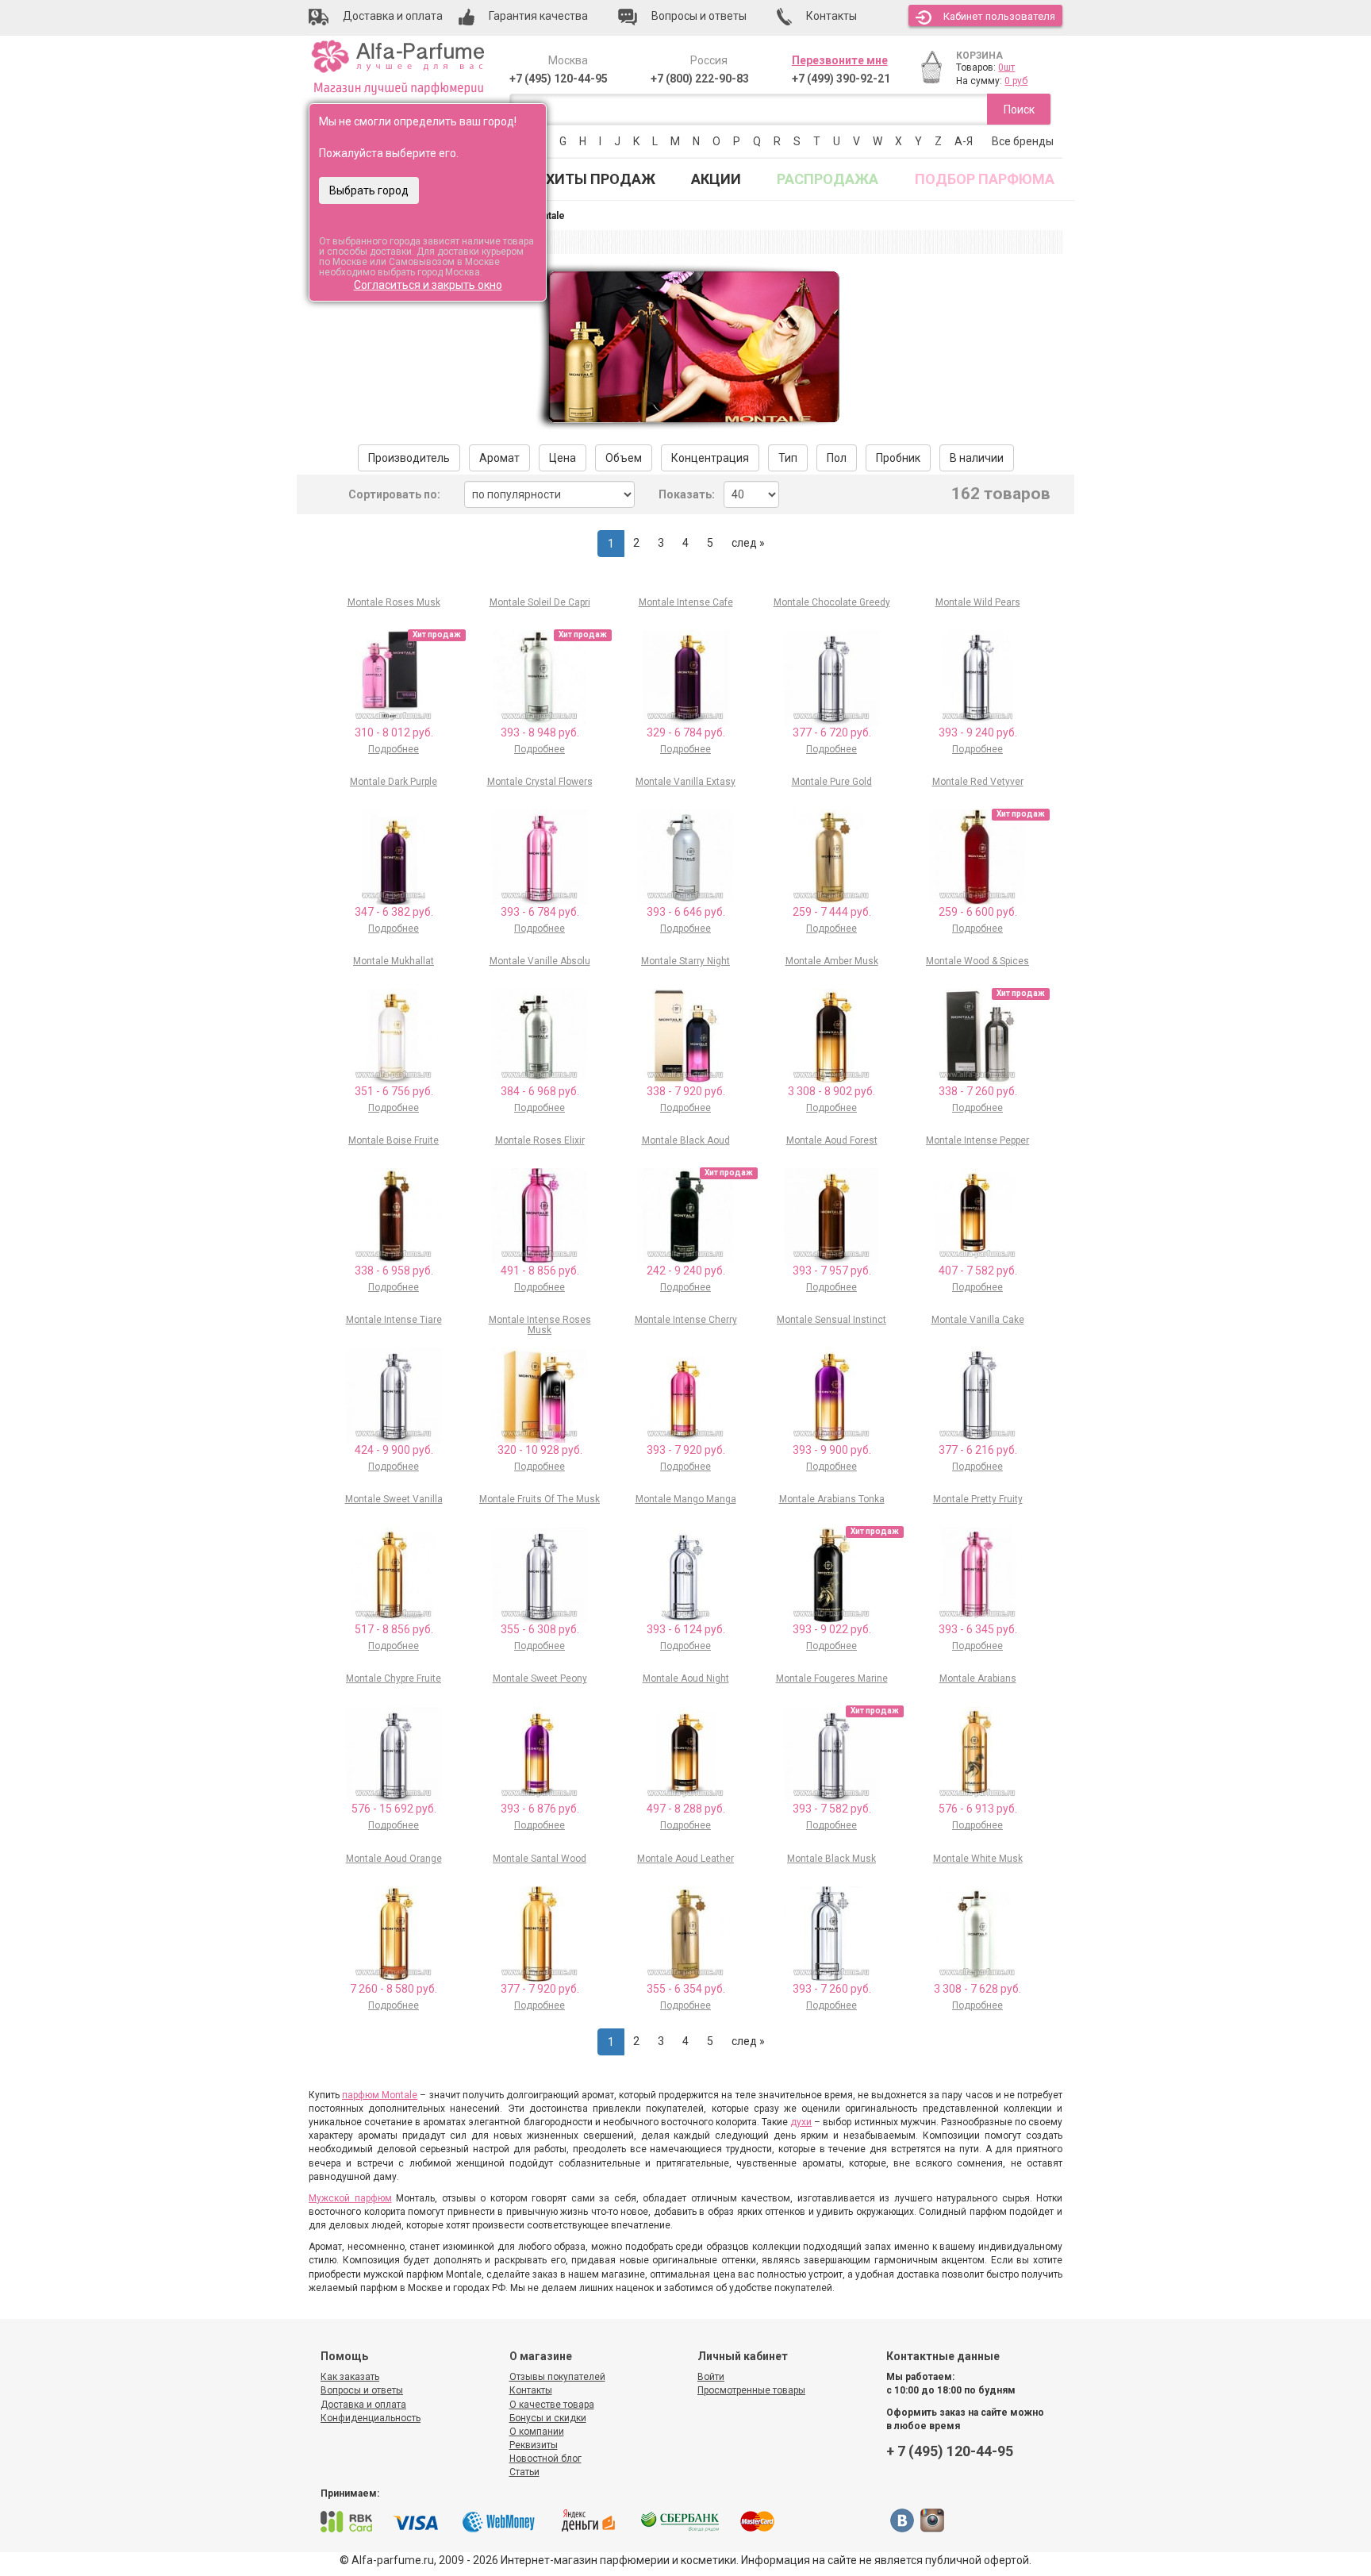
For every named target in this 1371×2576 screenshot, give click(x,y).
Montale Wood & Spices (977, 961)
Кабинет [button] (999, 16)
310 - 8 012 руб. (394, 732)
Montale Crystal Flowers (540, 782)
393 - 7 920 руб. (686, 1450)
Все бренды (1023, 141)
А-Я (964, 141)
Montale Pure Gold (832, 782)
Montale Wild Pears (978, 602)
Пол (837, 458)
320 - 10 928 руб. (540, 1450)
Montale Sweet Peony (540, 1678)
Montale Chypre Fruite (394, 1678)
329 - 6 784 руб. (686, 732)
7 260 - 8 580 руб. (394, 1989)
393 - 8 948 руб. (540, 732)
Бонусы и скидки (548, 2418)
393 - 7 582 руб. (832, 1809)
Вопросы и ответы (362, 2390)
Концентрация (710, 458)
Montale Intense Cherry (686, 1320)
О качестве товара (552, 2405)
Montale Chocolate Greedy (832, 602)
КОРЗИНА (979, 56)
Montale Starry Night (685, 961)
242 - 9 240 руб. (686, 1271)
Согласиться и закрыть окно (428, 285)
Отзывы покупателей (557, 2377)
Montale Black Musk (831, 1859)
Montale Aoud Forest (832, 1140)
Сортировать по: (394, 494)
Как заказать (350, 2377)
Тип (788, 458)
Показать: (687, 494)
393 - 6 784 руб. (540, 912)
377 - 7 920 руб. (540, 1989)
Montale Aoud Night (686, 1678)
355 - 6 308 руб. (540, 1629)
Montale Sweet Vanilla (394, 1499)
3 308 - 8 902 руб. (831, 1091)
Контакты (531, 2390)
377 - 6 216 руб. (978, 1450)
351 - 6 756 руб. (394, 1091)
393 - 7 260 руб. (832, 1989)
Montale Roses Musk (394, 602)
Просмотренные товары (751, 2390)
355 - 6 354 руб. (686, 1989)
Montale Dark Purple (394, 782)
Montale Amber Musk (832, 961)
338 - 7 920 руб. (686, 1091)
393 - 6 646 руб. (686, 912)
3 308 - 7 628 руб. (977, 1989)
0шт (1006, 67)
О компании (537, 2432)
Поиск (1019, 110)
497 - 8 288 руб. (686, 1809)
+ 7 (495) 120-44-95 (950, 2451)
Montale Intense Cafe (686, 602)
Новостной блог (545, 2459)
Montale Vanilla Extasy (685, 782)
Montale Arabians (978, 1678)
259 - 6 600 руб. (978, 912)
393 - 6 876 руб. (540, 1809)
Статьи (524, 2472)
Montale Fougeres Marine (832, 1678)
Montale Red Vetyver (978, 782)
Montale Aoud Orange (394, 1859)
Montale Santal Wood (540, 1859)
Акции (716, 179)
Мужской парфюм (350, 2198)
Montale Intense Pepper (977, 1140)
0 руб (1016, 81)
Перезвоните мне (840, 60)
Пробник (898, 458)
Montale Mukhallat (394, 961)
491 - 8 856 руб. (540, 1271)
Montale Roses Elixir (540, 1140)
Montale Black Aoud (686, 1140)
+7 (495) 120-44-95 (559, 79)
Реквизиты (534, 2445)
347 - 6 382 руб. (394, 912)
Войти (711, 2377)
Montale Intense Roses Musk (540, 1325)
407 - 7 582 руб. (978, 1271)
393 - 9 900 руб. (832, 1450)
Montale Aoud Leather (685, 1859)
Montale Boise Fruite (394, 1140)
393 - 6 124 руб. (686, 1629)
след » (748, 543)
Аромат (499, 458)
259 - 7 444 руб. (832, 912)
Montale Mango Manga (686, 1499)
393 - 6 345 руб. (978, 1629)
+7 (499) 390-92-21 (841, 79)
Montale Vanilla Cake (978, 1320)
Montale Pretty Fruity (978, 1499)
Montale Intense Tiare (394, 1320)
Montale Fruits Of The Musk (540, 1499)
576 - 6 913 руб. (978, 1809)
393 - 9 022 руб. (832, 1629)
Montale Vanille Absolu (540, 961)
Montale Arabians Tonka (832, 1499)
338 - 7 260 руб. (978, 1091)
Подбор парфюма (985, 179)
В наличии (977, 458)
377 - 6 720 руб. (832, 732)
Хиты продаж (601, 179)
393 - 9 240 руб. (978, 732)
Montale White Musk (978, 1859)
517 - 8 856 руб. (394, 1629)
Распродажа (828, 179)
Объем (624, 458)
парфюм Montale (380, 2095)
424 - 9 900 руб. (394, 1450)
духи (801, 2122)
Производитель (409, 458)
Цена (563, 458)
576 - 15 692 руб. (394, 1809)
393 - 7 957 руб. (832, 1271)
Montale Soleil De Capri (540, 602)
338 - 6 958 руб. (394, 1271)
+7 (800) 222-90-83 (700, 79)
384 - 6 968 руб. (540, 1091)
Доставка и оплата (363, 2405)
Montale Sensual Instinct (831, 1320)
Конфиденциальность (371, 2418)
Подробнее (394, 749)
